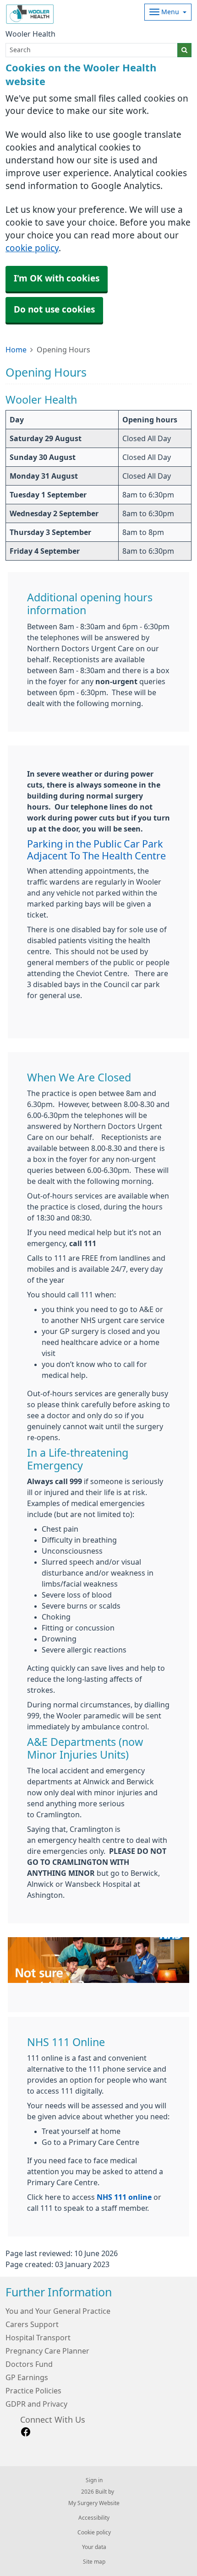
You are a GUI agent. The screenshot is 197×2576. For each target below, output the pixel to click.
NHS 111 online (124, 2197)
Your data (94, 2547)
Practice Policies (33, 2391)
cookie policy (32, 248)
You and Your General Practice (58, 2311)
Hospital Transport (38, 2338)
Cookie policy (94, 2533)
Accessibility (94, 2518)
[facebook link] (26, 2432)
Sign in (94, 2480)
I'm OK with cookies (57, 278)
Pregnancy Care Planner (47, 2351)
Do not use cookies (54, 310)
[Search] (184, 50)
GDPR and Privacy (36, 2404)
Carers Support (32, 2324)
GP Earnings (27, 2377)
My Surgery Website (94, 2503)
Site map (94, 2562)
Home (16, 350)
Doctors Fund (29, 2364)
